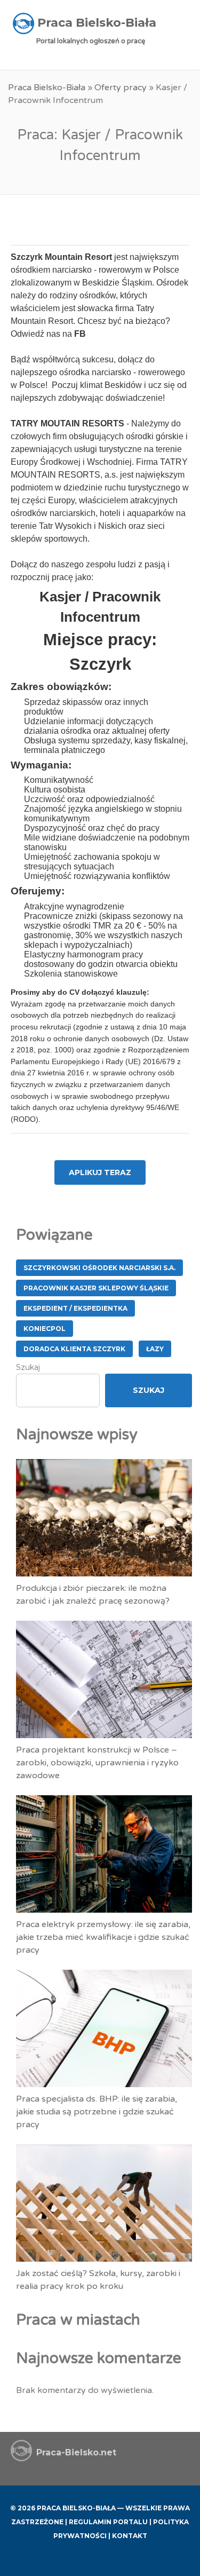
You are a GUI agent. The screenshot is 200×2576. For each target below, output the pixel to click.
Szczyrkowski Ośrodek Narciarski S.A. (99, 1268)
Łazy (155, 1349)
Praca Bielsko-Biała (47, 88)
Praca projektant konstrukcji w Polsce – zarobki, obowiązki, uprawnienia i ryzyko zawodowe (97, 1763)
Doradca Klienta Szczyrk (74, 1349)
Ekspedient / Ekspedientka (75, 1308)
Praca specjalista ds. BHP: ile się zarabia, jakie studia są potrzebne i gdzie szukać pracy (97, 2112)
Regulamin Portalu (108, 2522)
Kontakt (130, 2536)
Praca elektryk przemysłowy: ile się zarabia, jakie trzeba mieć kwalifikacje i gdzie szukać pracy (103, 1937)
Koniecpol (45, 1329)
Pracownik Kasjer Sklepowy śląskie (96, 1288)
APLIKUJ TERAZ (100, 1172)
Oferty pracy (121, 88)
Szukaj (28, 1367)
